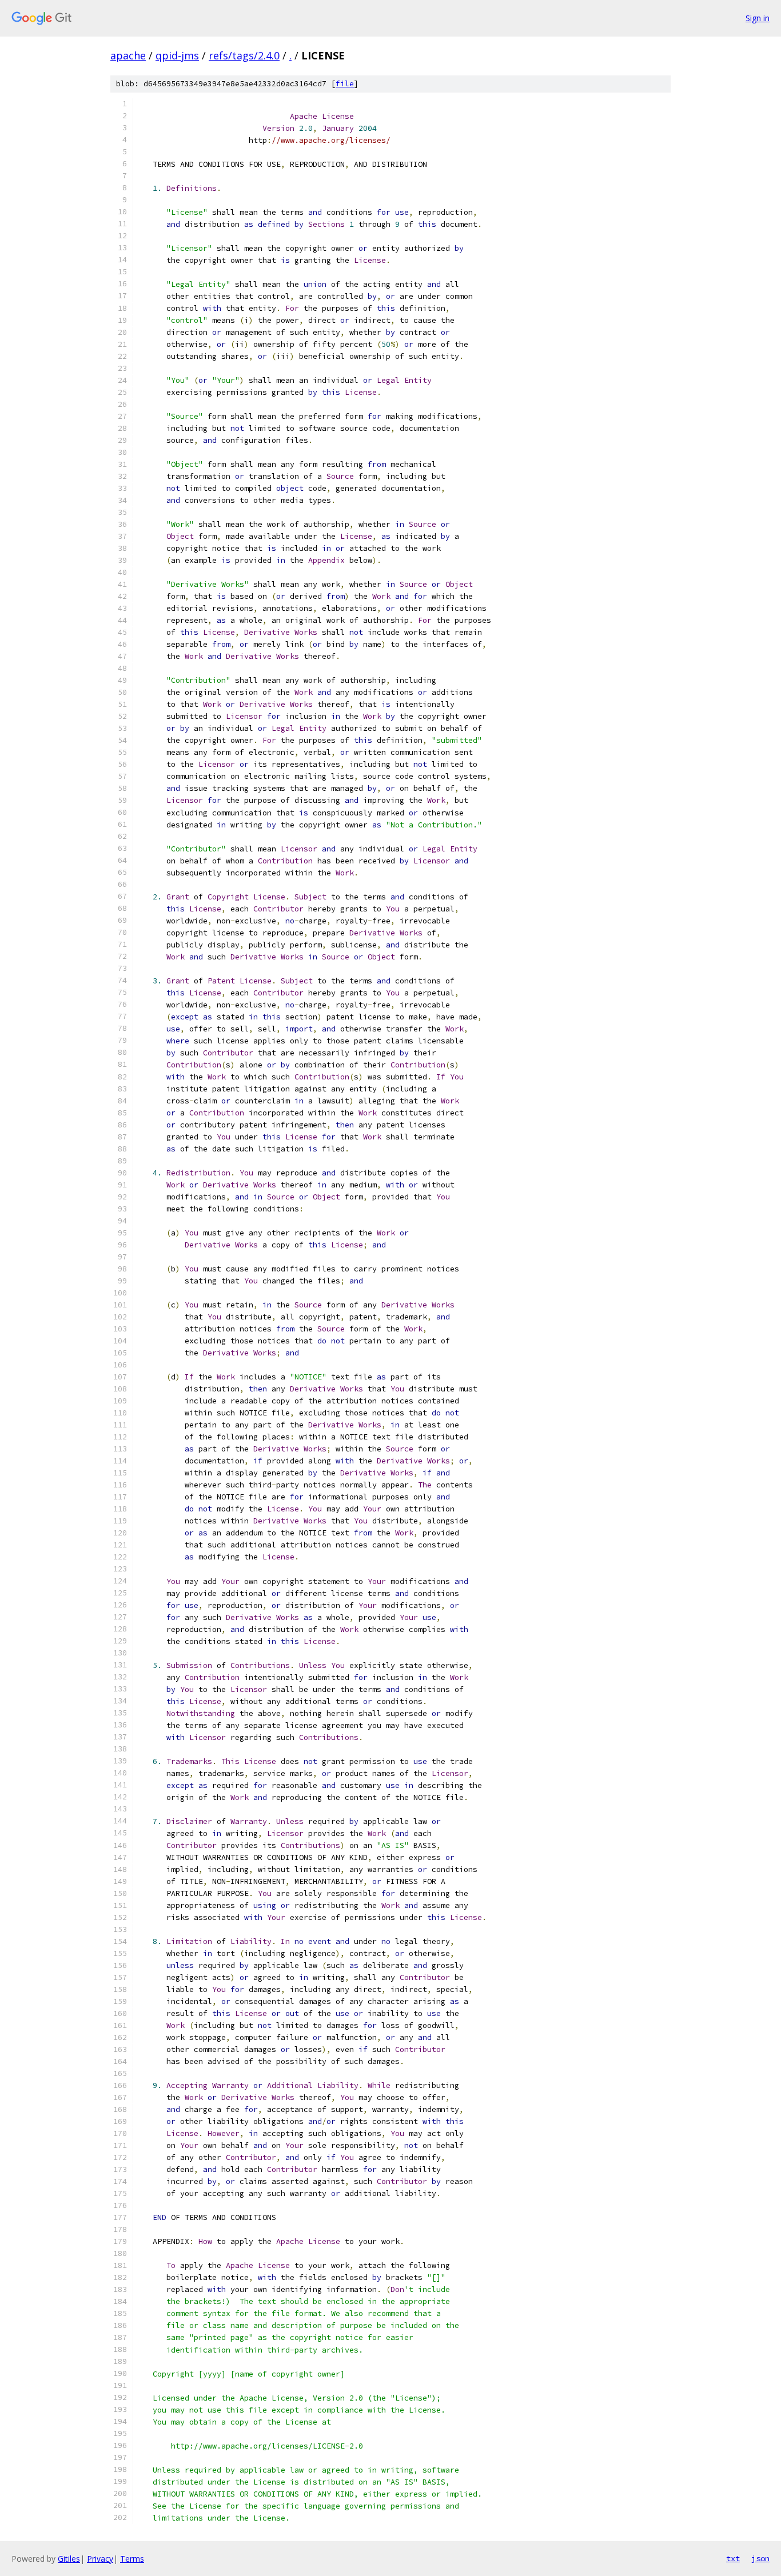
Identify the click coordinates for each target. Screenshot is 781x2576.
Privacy (100, 2559)
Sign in (758, 18)
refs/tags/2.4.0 (244, 55)
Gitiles (69, 2559)
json (760, 2558)
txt (733, 2558)
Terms (132, 2559)
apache (128, 55)
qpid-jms (177, 55)
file (345, 84)
